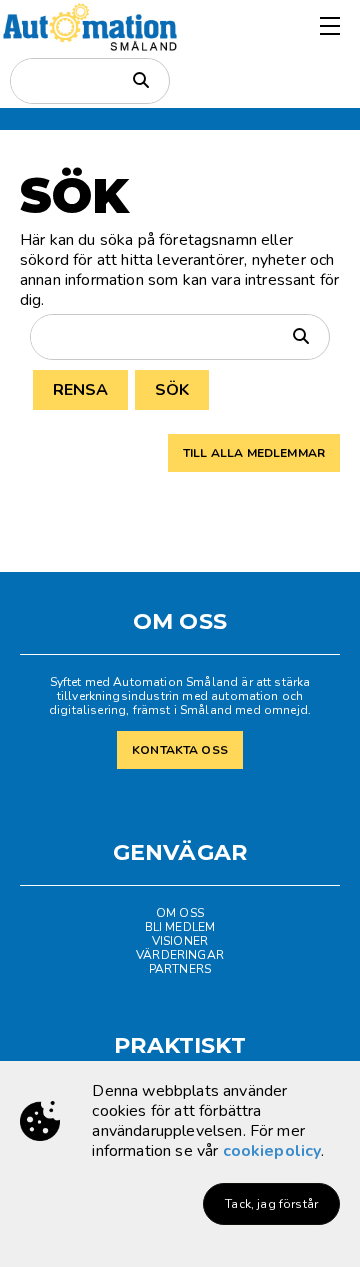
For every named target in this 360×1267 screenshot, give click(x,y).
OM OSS (180, 913)
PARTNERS (180, 969)
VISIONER (180, 941)
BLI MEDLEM (180, 927)
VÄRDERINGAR (180, 955)
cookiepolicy (272, 1151)
